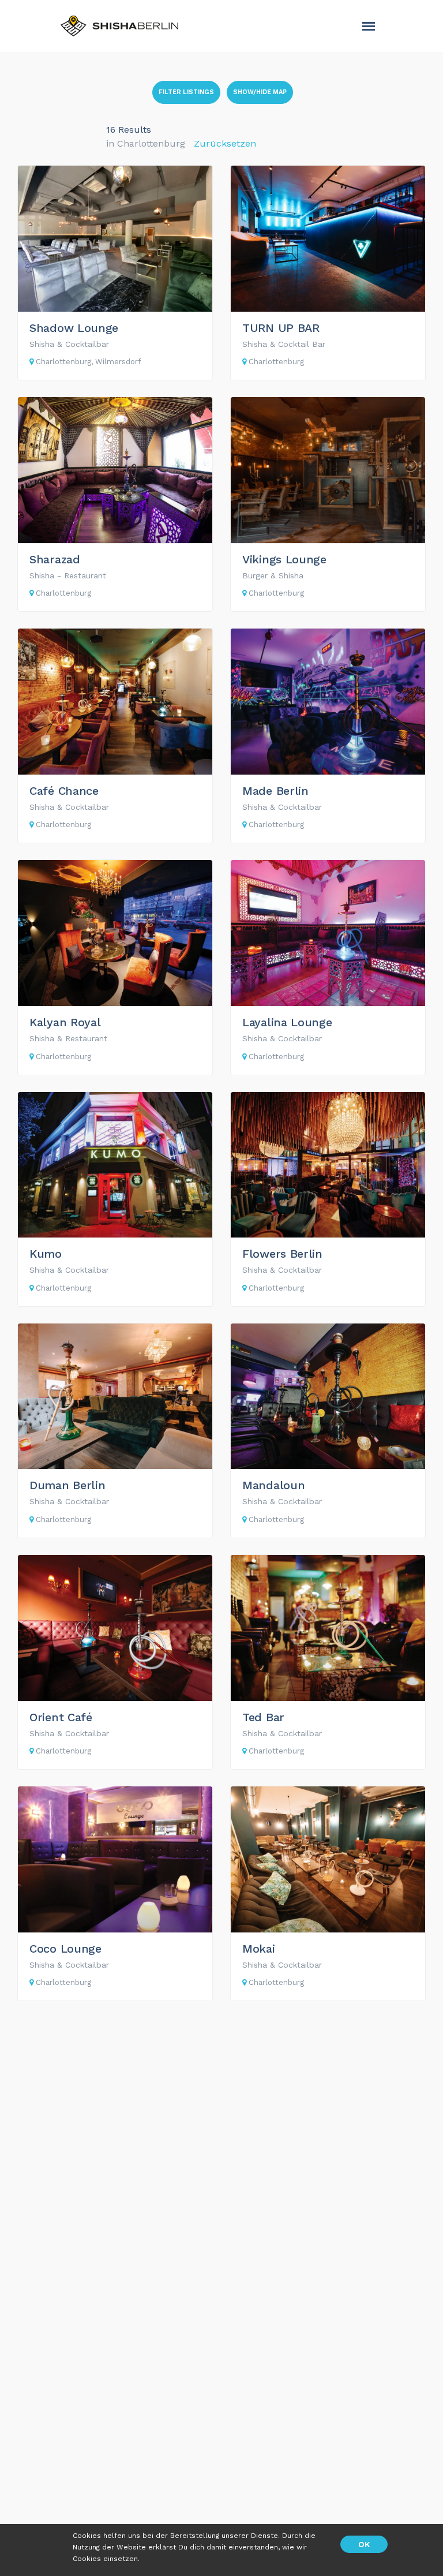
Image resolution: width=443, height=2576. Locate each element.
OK (364, 2544)
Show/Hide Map (260, 92)
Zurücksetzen (225, 143)
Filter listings (186, 92)
